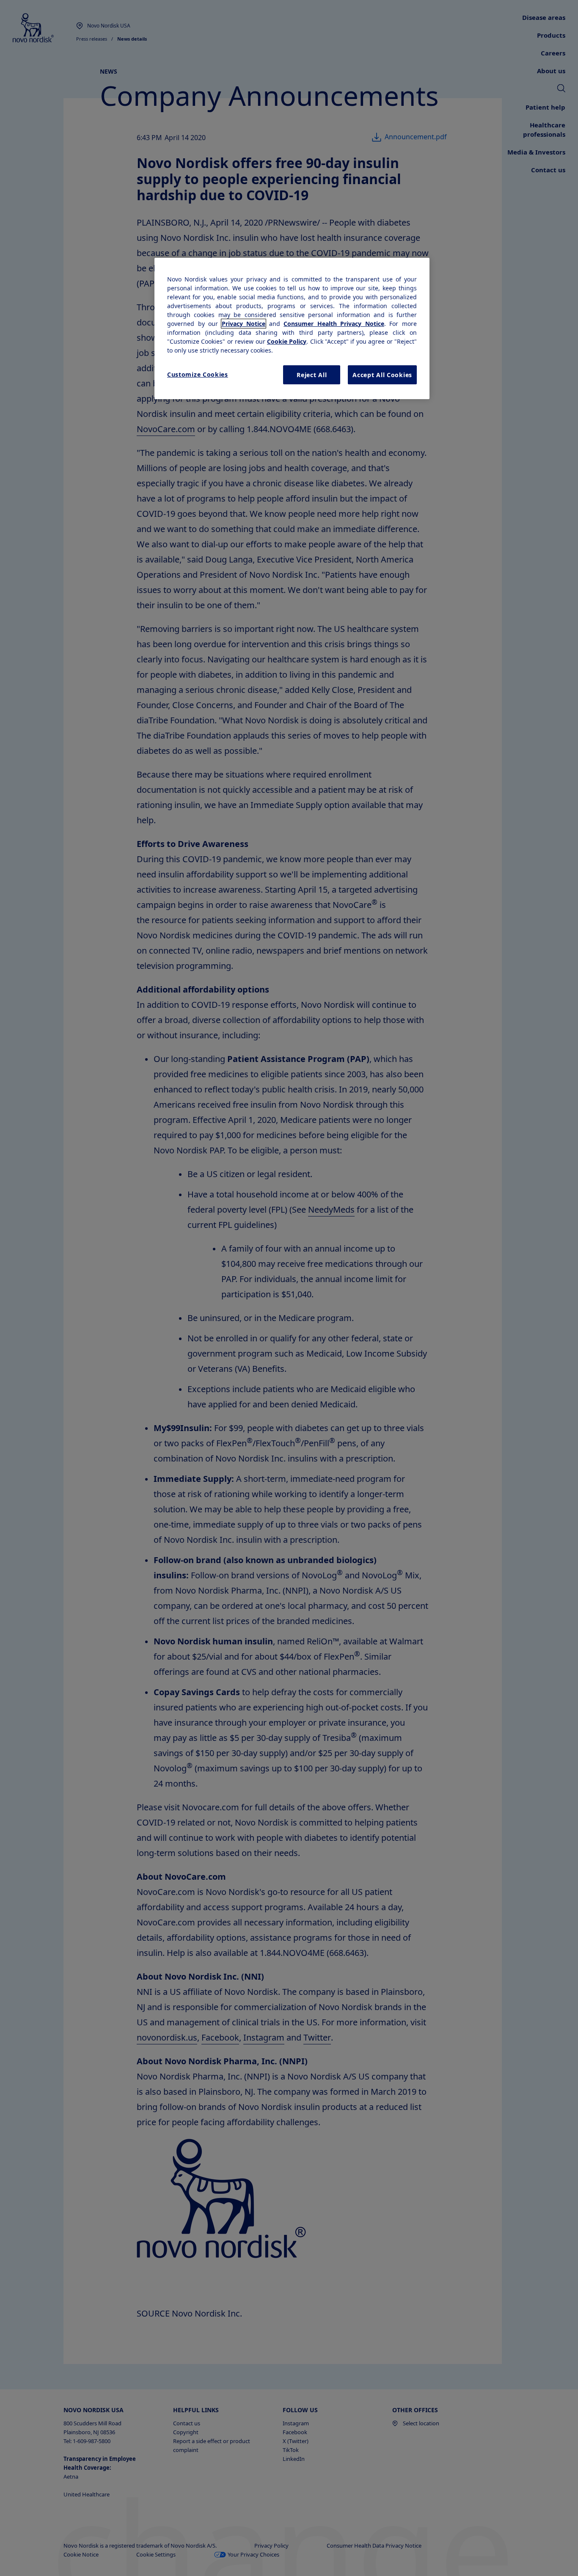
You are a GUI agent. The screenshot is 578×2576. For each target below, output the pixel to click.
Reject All (312, 375)
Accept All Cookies (382, 375)
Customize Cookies (198, 374)
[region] (292, 329)
